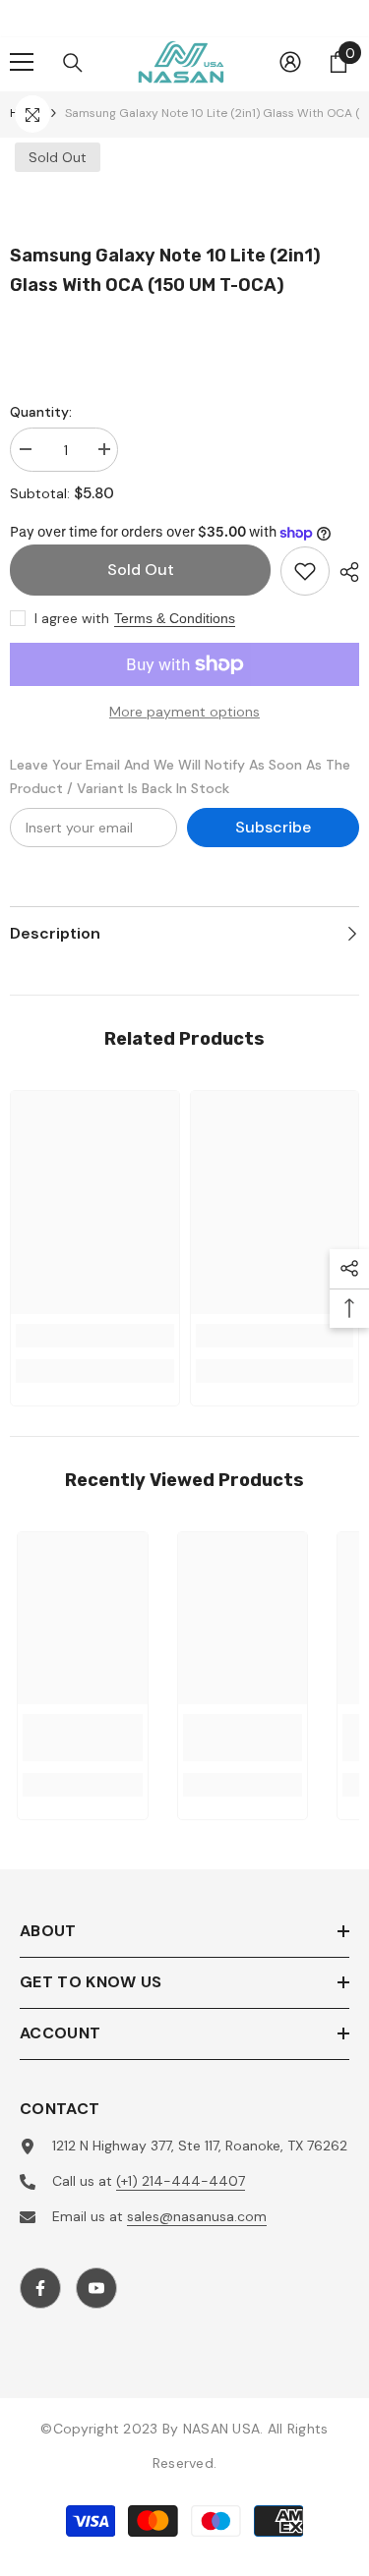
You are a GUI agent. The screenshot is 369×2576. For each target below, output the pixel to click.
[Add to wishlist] (305, 571)
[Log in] (290, 62)
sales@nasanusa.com (197, 2216)
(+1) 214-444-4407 (181, 2181)
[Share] (344, 572)
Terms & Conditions (175, 618)
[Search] (73, 63)
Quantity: (41, 412)
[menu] (22, 62)
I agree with (72, 618)
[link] (95, 1336)
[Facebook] (40, 2288)
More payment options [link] (184, 712)
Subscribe (273, 827)
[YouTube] (96, 2288)
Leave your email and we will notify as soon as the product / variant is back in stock (180, 776)
